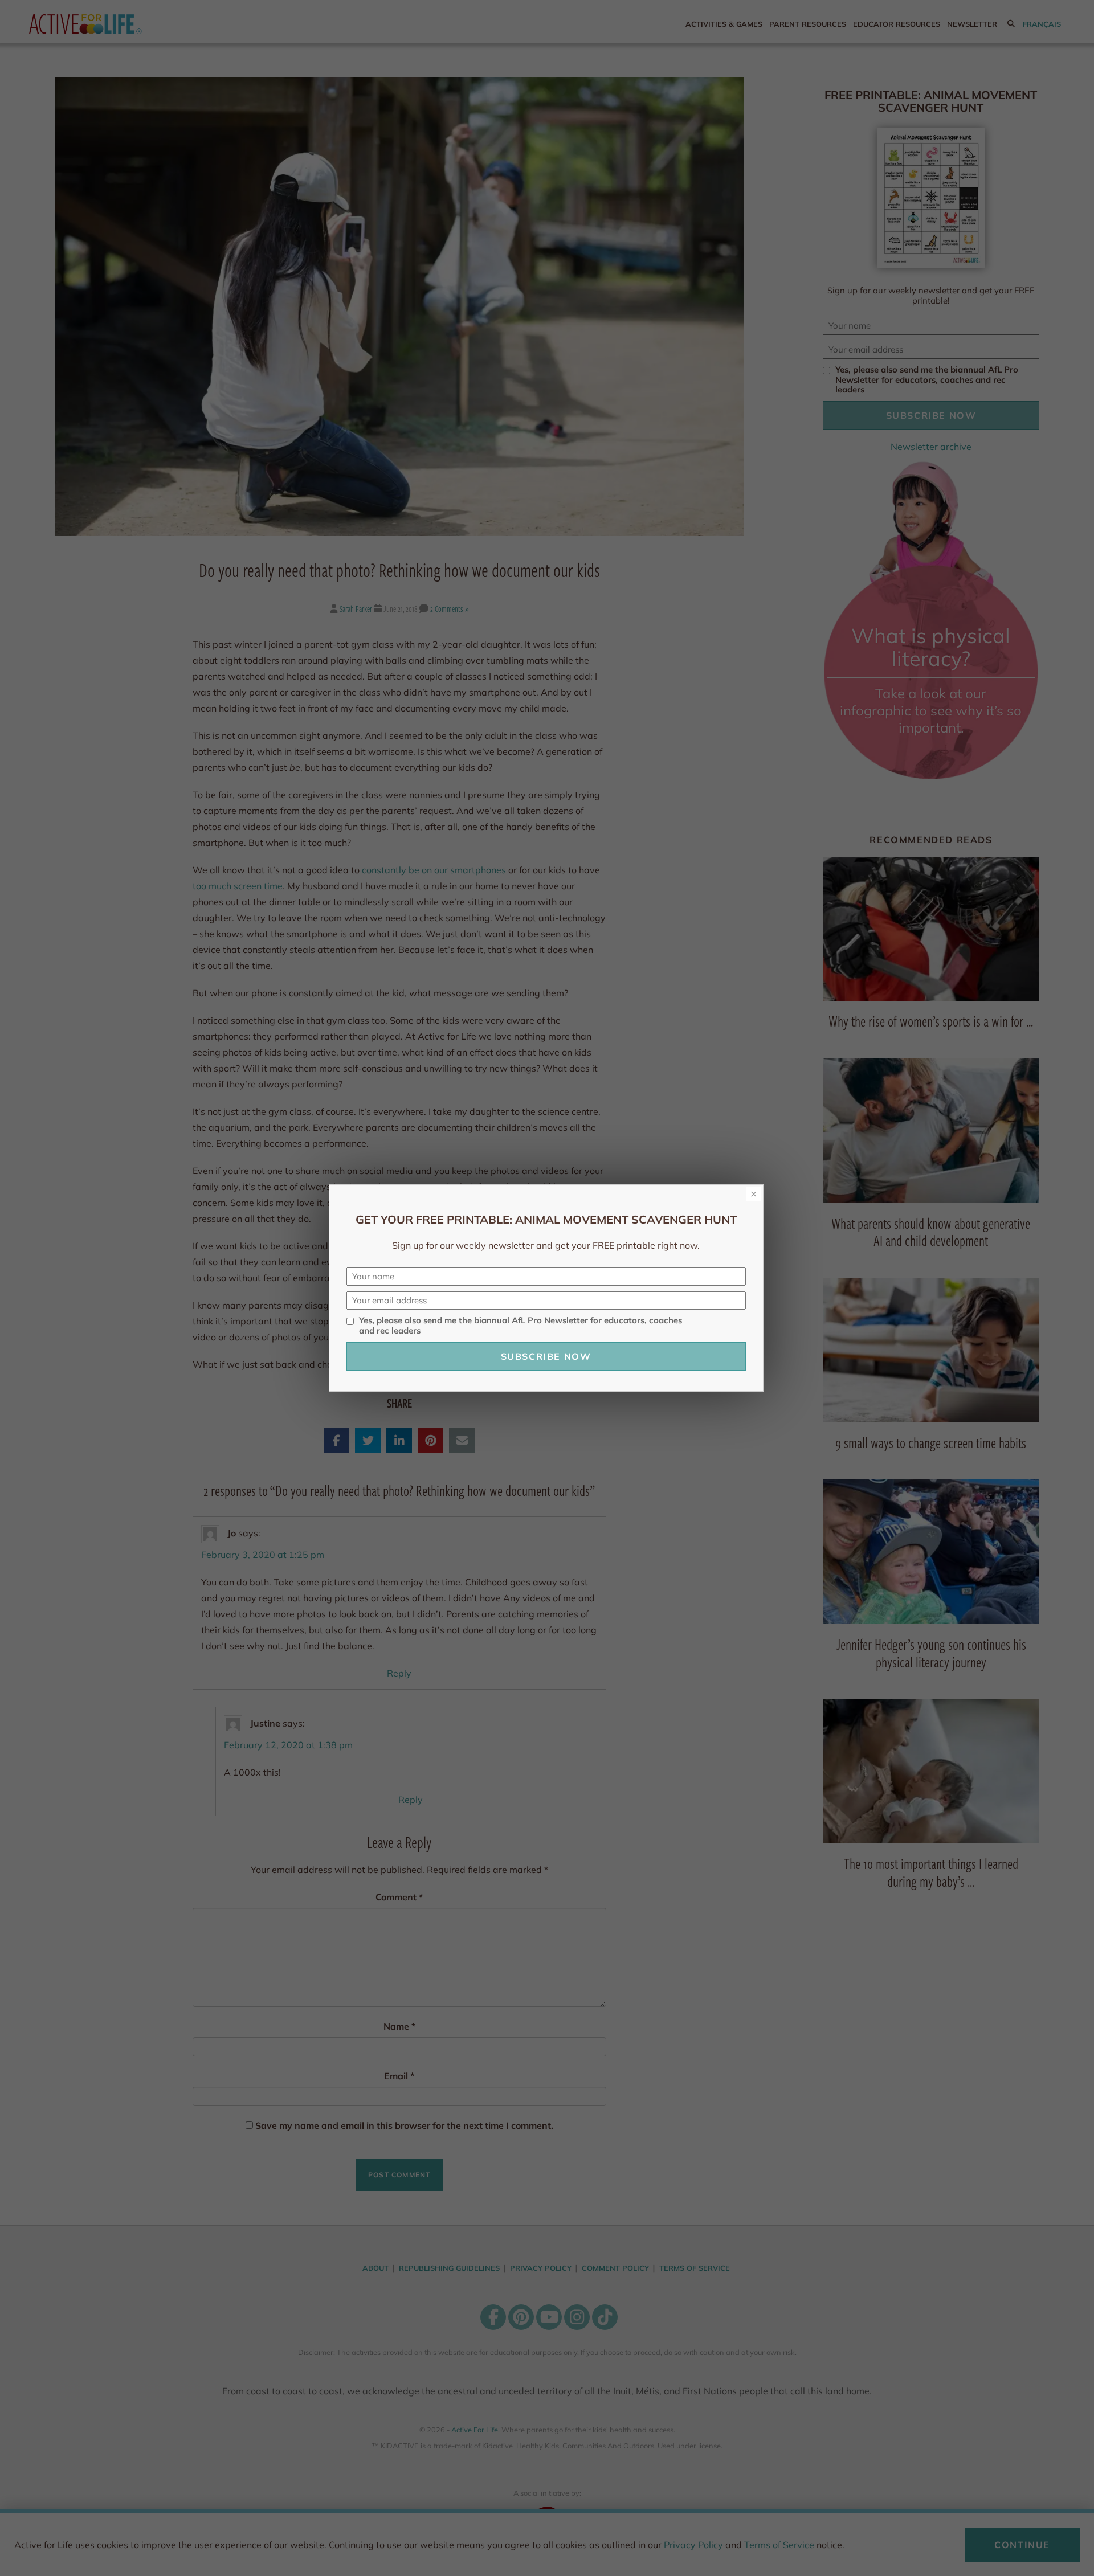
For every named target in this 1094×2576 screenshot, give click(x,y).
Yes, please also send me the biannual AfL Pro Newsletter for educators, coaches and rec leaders (521, 1326)
